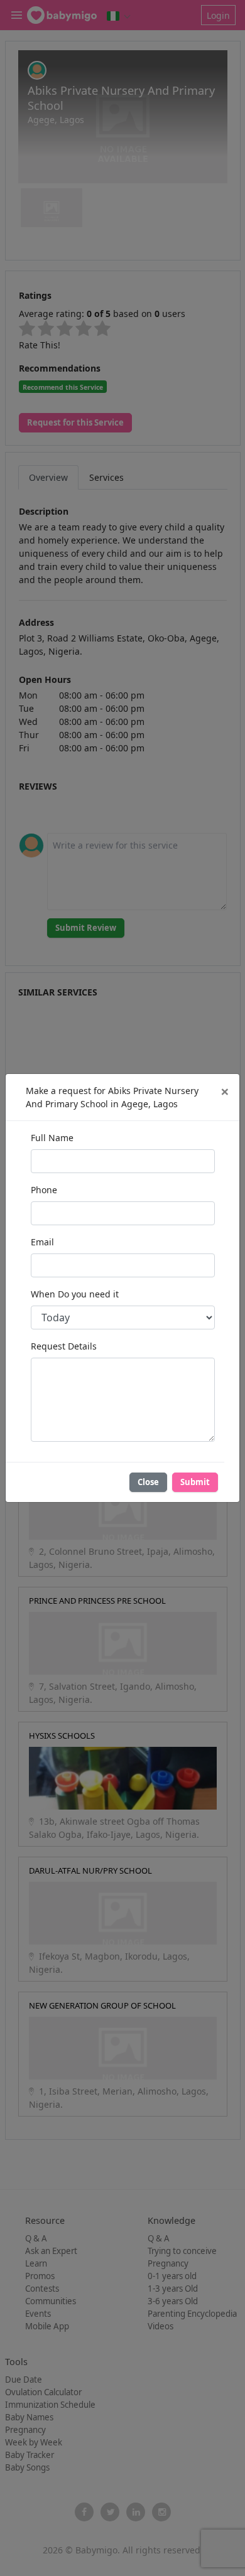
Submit (195, 1482)
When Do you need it (75, 1294)
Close (148, 1482)
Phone (44, 1190)
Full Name (52, 1138)
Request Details (64, 1346)
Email (42, 1242)
